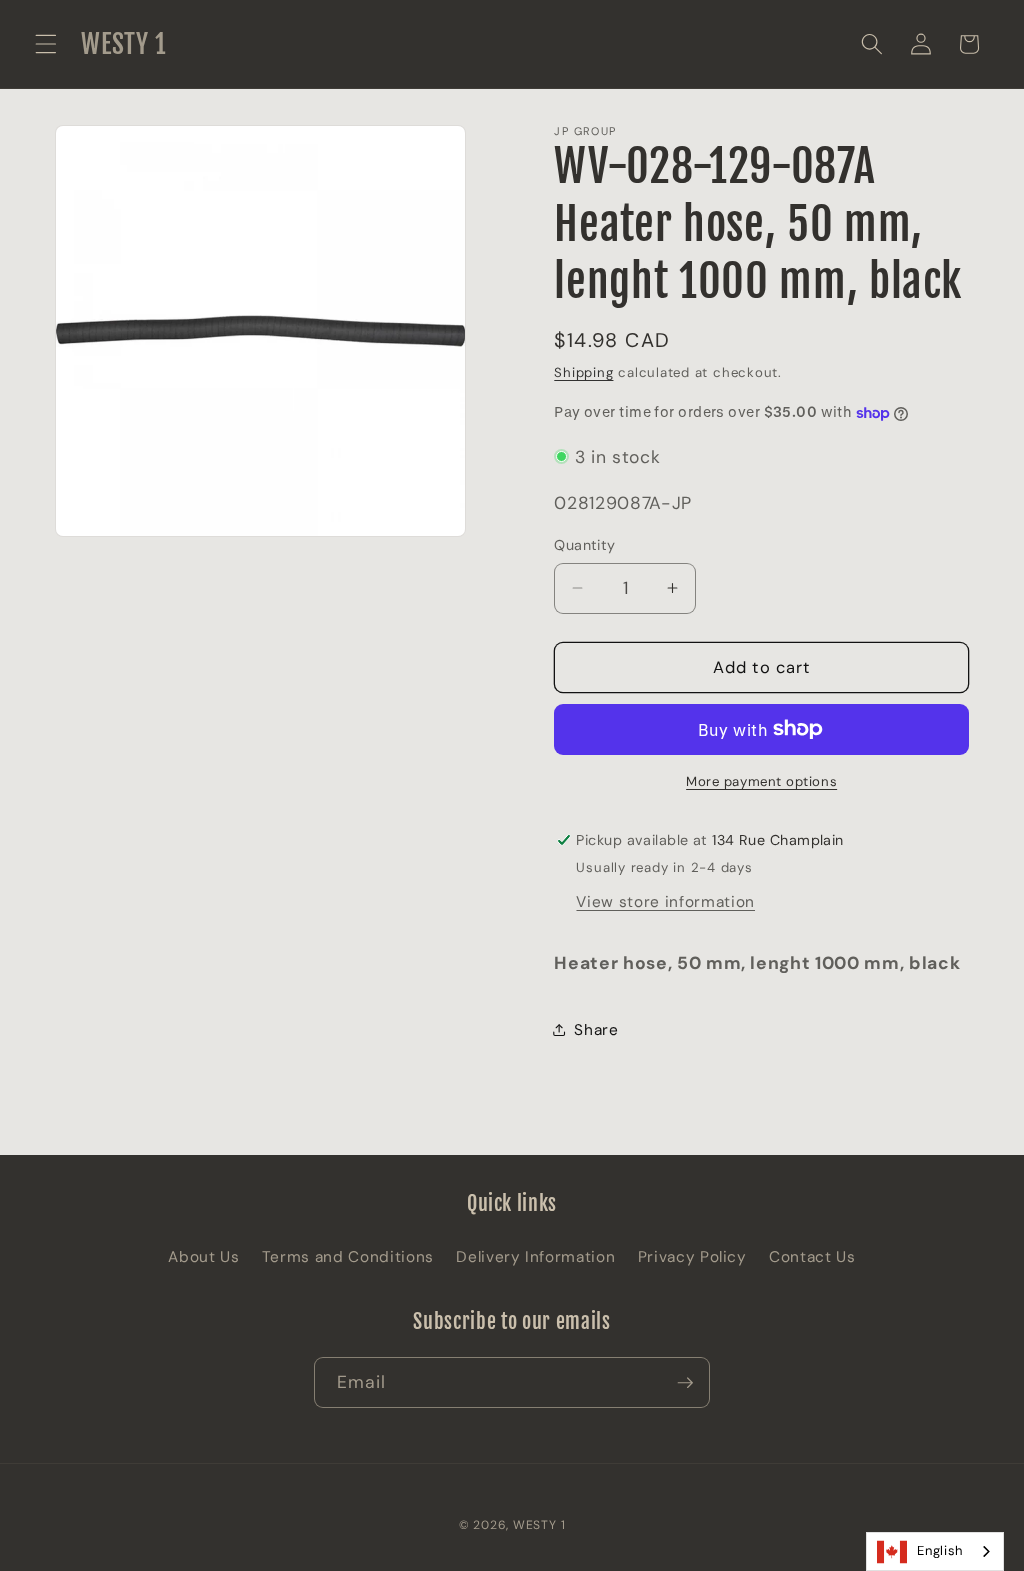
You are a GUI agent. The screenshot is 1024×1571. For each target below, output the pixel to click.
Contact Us (812, 1257)
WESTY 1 (539, 1525)
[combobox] (935, 1551)
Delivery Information (535, 1257)
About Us (203, 1257)
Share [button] (596, 1030)
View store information (665, 902)
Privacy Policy (692, 1257)
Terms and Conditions (348, 1257)
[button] (46, 44)
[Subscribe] (685, 1383)
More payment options (761, 781)
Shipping (583, 372)
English (940, 1550)
